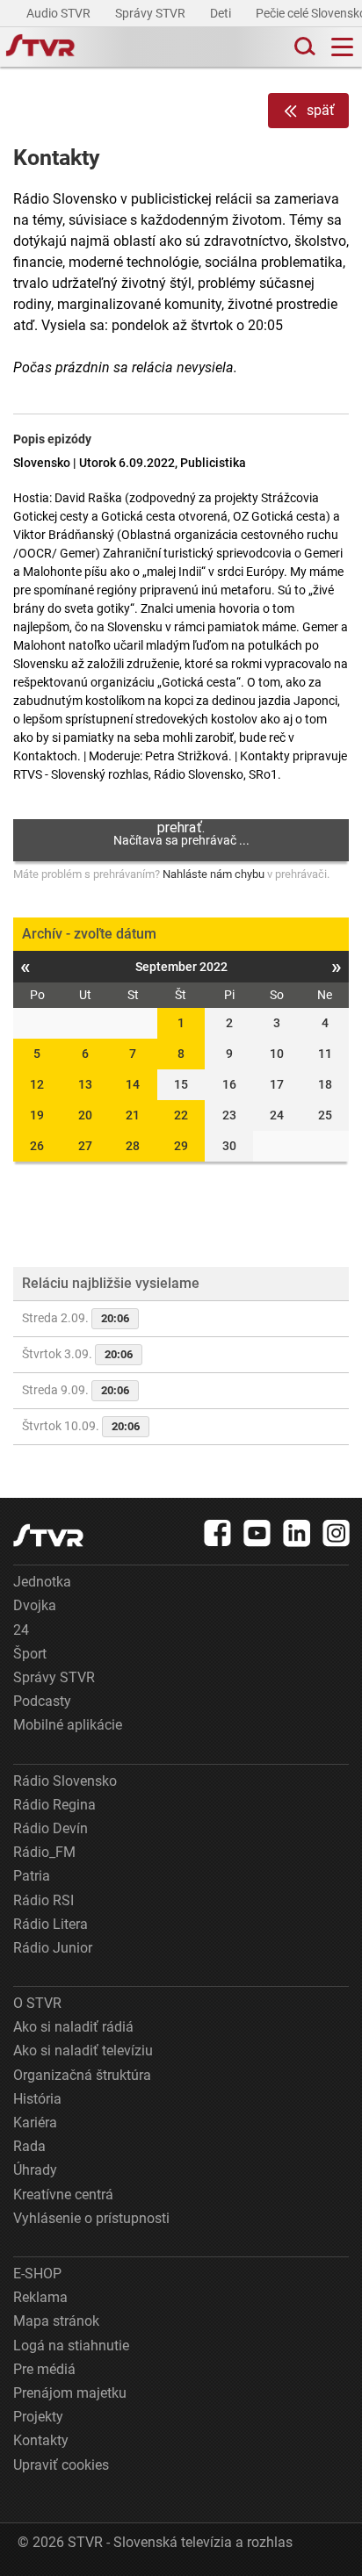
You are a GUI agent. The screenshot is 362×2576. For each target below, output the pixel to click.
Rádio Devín (51, 1828)
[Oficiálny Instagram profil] (337, 1533)
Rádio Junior (53, 1948)
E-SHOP (37, 2274)
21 (133, 1115)
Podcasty (42, 1701)
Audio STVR (60, 13)
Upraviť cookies (61, 2465)
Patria (32, 1876)
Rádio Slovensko (65, 1781)
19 (37, 1115)
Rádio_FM (44, 1852)
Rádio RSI (43, 1900)
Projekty (38, 2417)
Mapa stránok (56, 2321)
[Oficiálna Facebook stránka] (218, 1533)
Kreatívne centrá (63, 2195)
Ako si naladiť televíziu (83, 2051)
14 (133, 1084)
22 (181, 1115)
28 (133, 1146)
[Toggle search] (303, 47)
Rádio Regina (54, 1805)
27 (85, 1146)
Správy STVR (152, 13)
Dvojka (35, 1605)
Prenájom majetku (70, 2393)
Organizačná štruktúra (82, 2075)
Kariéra (35, 2123)
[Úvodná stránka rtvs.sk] (40, 47)
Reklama (40, 2297)
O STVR (37, 2003)
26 (37, 1146)
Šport (30, 1654)
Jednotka (42, 1582)
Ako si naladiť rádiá (73, 2027)
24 (21, 1630)
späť (321, 110)
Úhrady (35, 2170)
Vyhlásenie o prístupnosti (91, 2218)
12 (37, 1084)
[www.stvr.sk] (48, 1535)
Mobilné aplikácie (68, 1725)
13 (85, 1084)
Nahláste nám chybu (214, 874)
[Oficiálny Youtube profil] (257, 1533)
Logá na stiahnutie (71, 2346)
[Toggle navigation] (342, 47)
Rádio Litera (51, 1924)
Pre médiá (44, 2369)
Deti (222, 13)
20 (85, 1115)
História (37, 2099)
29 (181, 1146)
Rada (29, 2146)
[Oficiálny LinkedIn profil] (297, 1533)
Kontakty (41, 2440)
